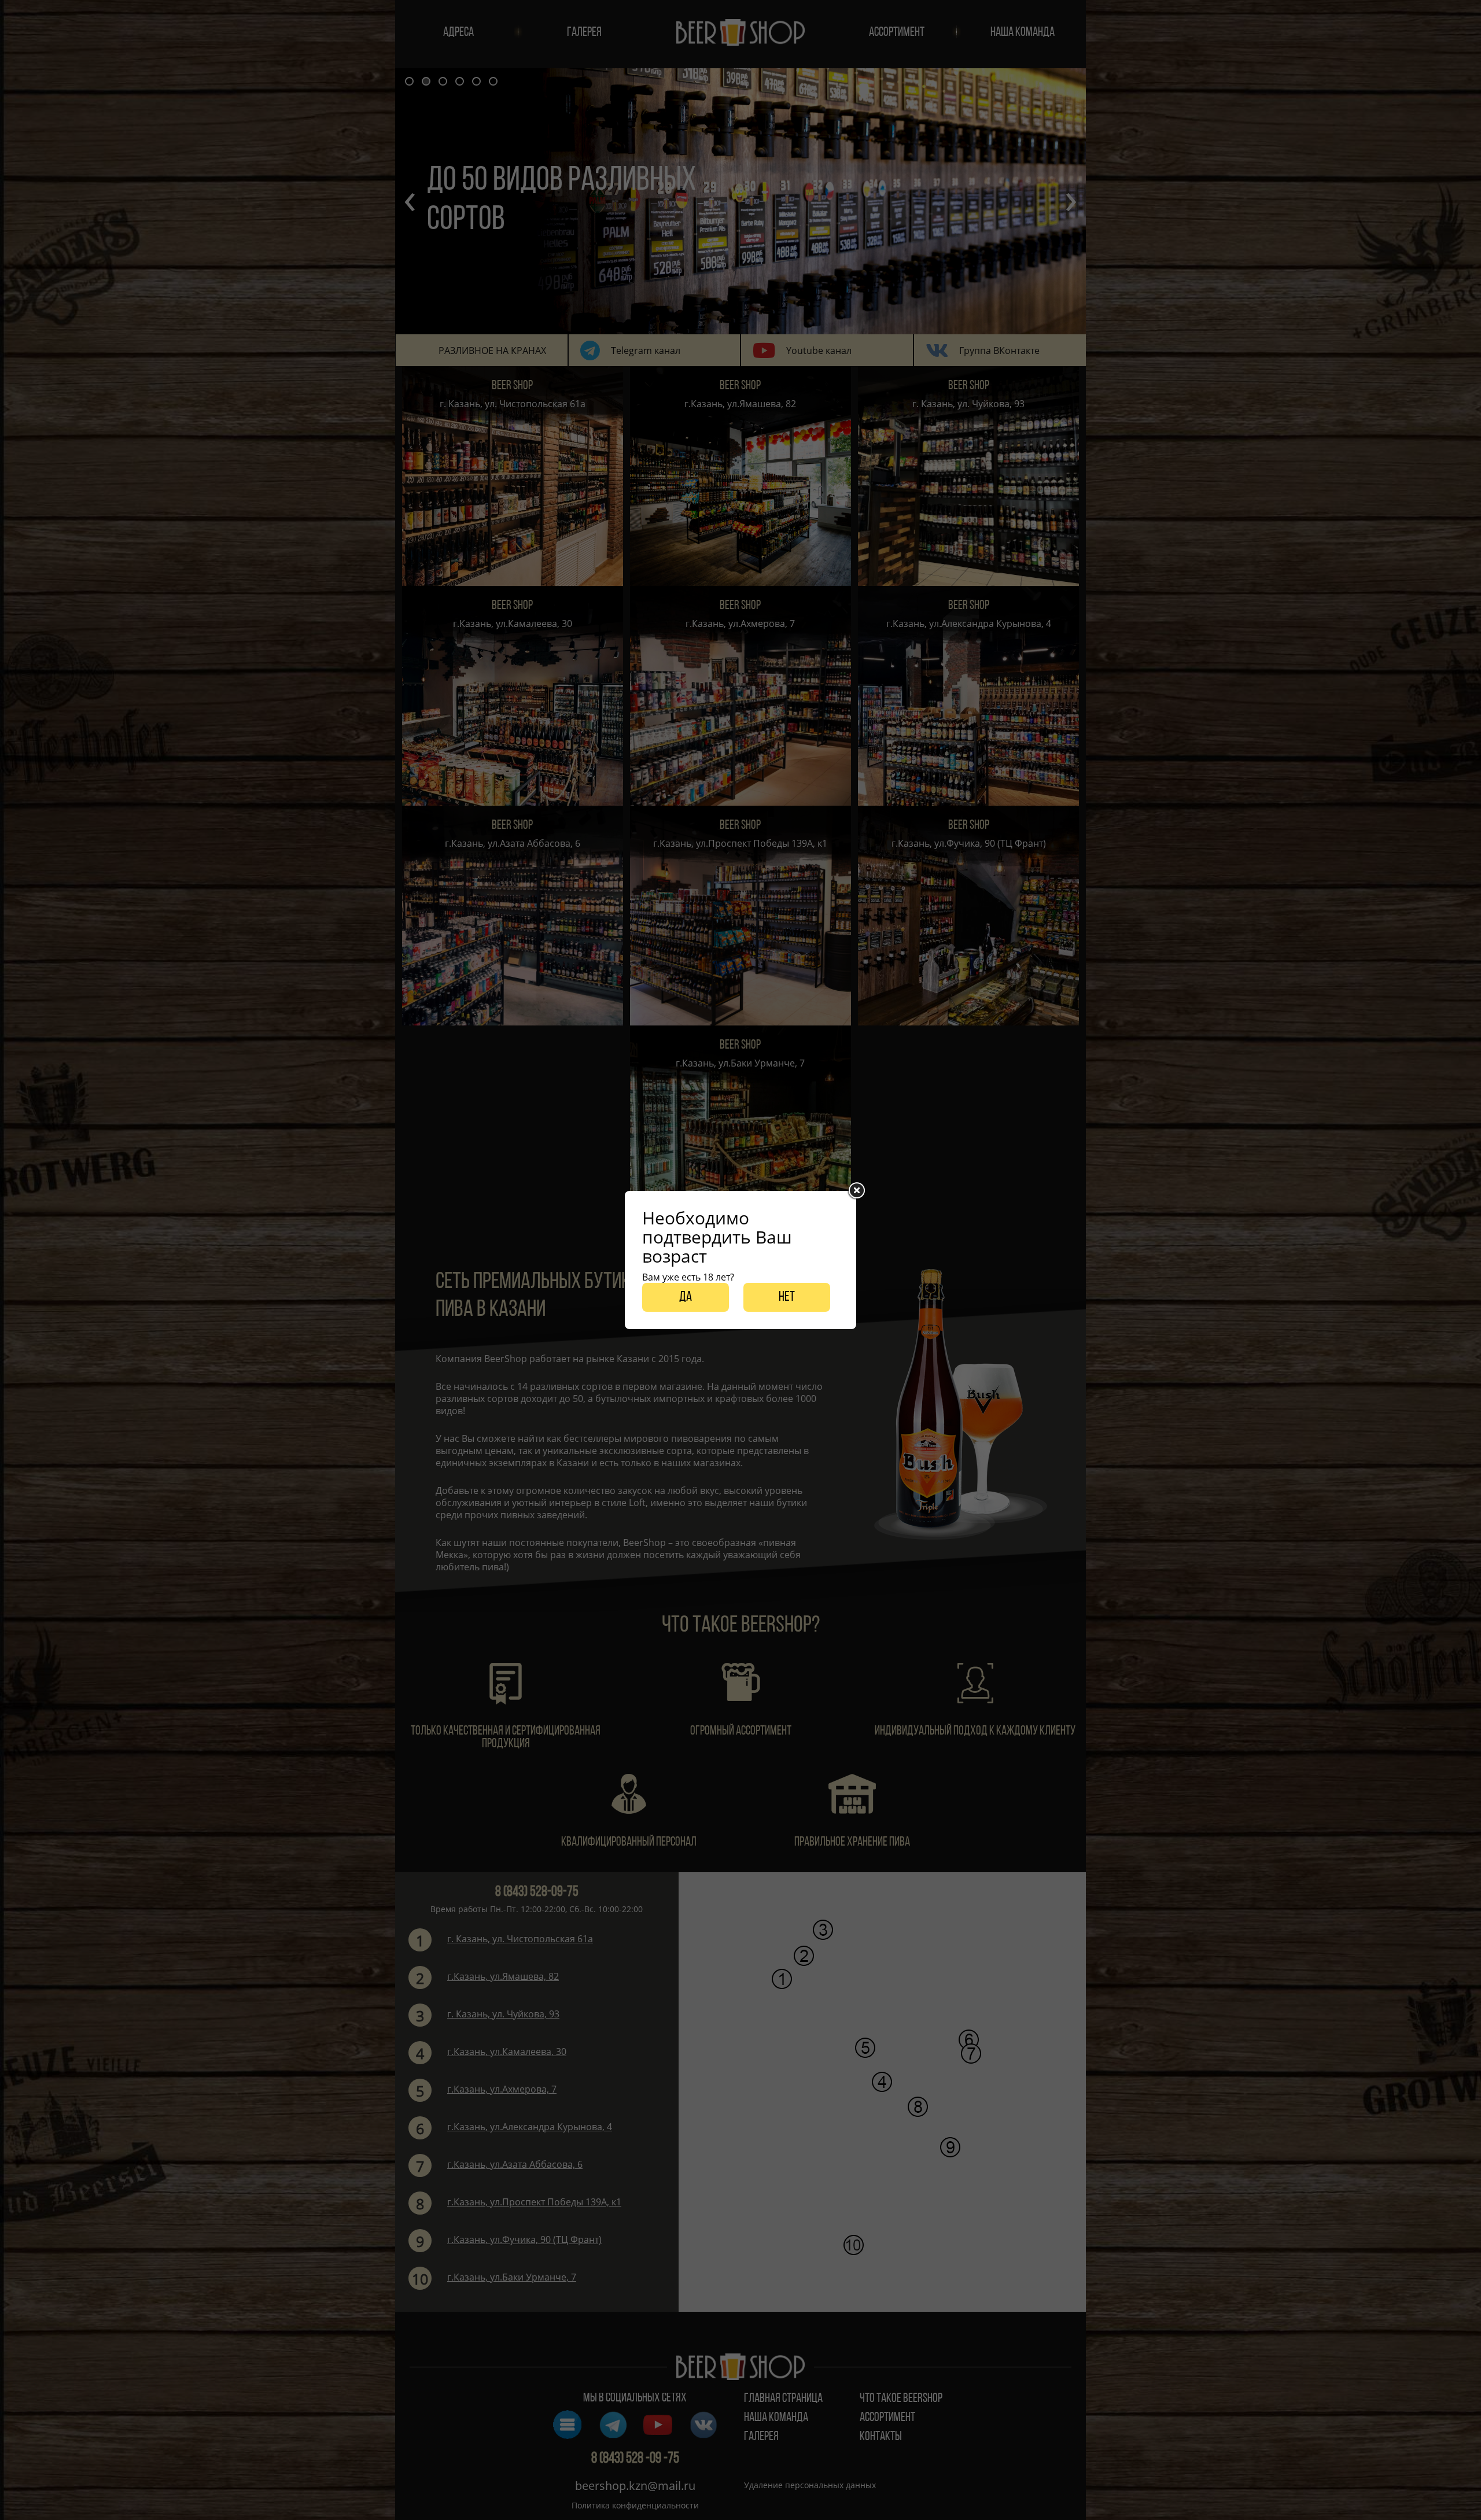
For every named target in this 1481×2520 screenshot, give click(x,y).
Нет (787, 1297)
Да (686, 1297)
